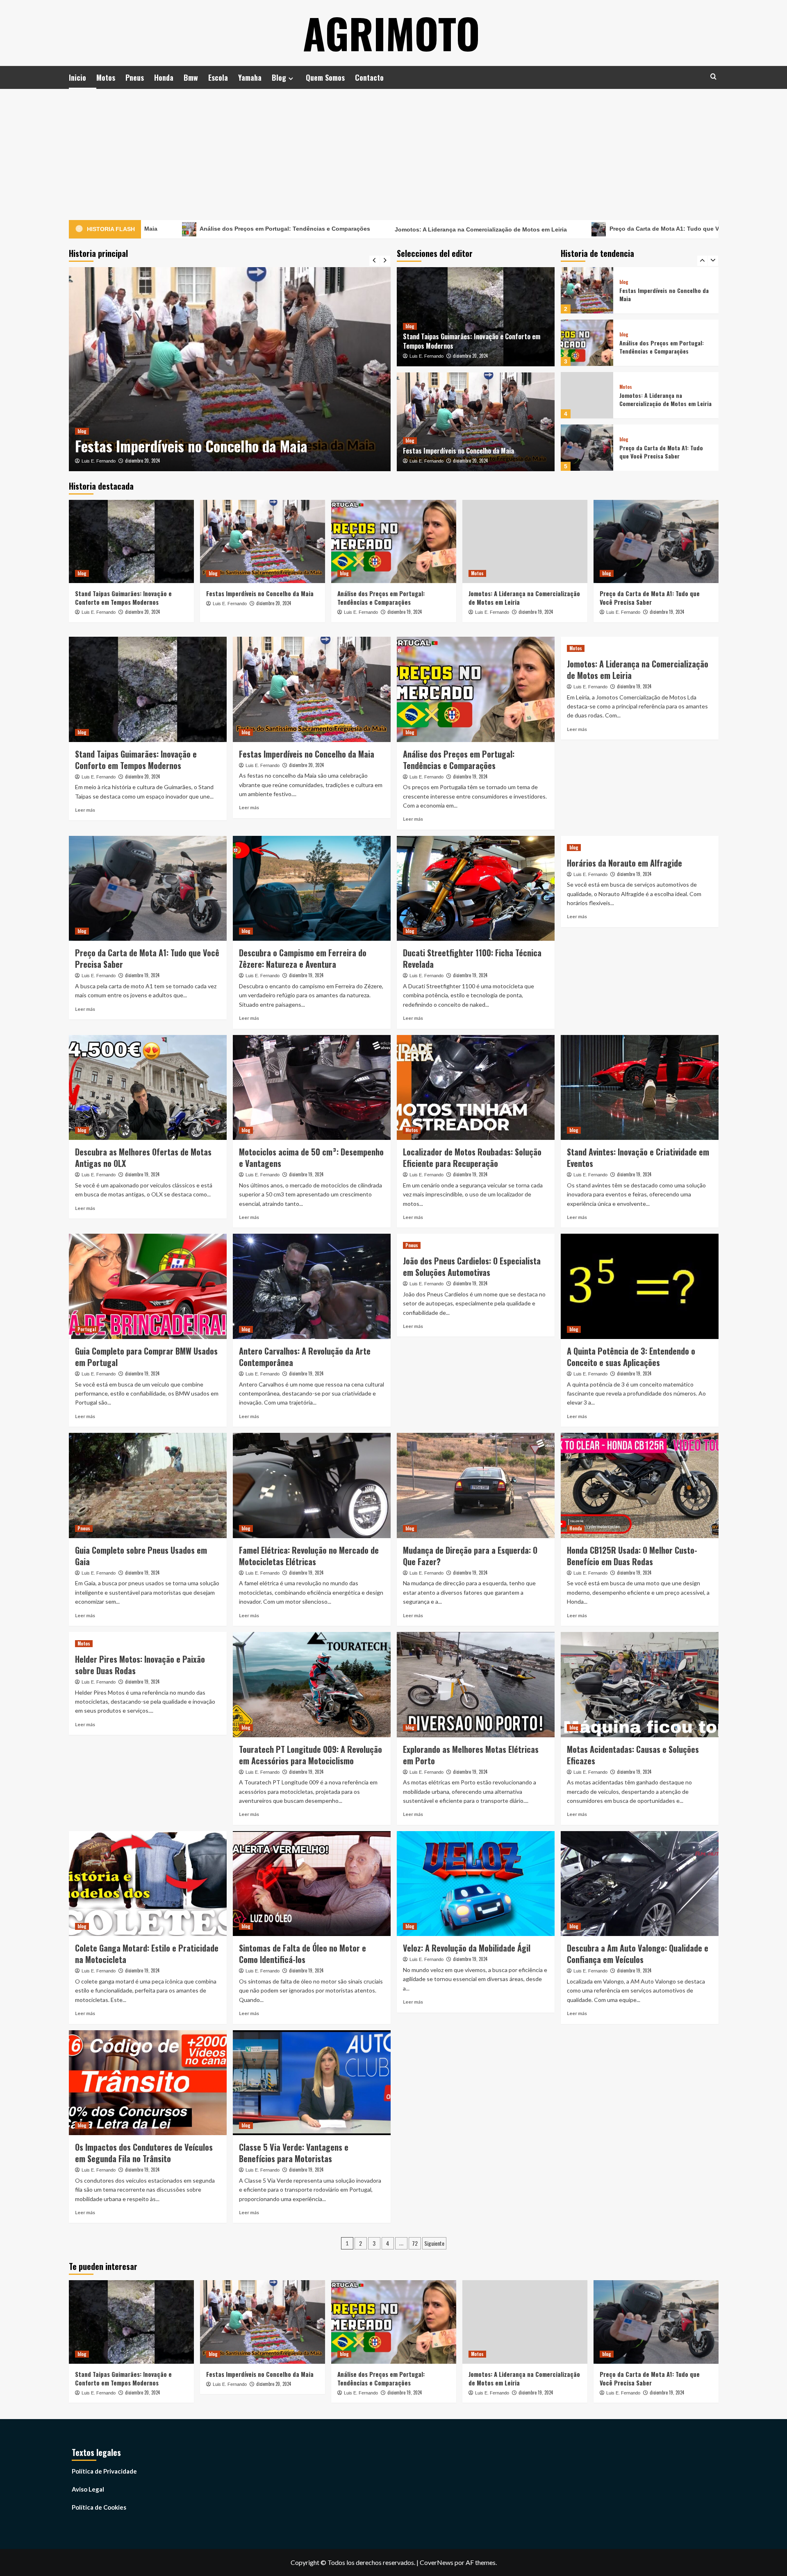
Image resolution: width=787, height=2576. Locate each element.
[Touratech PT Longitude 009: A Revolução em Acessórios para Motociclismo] (312, 1685)
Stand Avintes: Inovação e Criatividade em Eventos (638, 1157)
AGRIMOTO (391, 33)
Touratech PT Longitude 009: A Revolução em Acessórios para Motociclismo (310, 1755)
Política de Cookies (99, 2507)
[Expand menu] (291, 78)
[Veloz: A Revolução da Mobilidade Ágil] (476, 1884)
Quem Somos (325, 77)
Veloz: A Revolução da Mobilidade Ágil (467, 1948)
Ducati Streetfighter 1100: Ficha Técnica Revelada (472, 958)
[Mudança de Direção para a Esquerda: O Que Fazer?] (476, 1485)
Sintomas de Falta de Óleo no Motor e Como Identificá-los (303, 1954)
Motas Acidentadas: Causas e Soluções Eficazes (633, 1755)
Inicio (77, 77)
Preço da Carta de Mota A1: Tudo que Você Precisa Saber (506, 229)
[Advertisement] (393, 150)
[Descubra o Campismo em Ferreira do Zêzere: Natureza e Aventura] (312, 889)
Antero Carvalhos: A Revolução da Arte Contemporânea (305, 1357)
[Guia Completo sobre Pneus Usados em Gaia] (148, 1485)
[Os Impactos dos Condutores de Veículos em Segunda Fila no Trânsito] (148, 2083)
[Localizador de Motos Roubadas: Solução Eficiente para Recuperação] (476, 1088)
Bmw (191, 77)
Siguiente (434, 2243)
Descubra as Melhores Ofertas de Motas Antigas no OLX (143, 1157)
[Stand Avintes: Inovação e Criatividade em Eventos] (640, 1088)
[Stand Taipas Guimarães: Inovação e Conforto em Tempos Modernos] (587, 448)
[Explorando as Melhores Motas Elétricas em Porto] (476, 1685)
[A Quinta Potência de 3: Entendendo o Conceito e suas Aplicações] (640, 1286)
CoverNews (437, 2562)
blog (82, 412)
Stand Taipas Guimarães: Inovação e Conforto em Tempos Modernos (472, 341)
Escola (218, 77)
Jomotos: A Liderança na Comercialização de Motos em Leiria (299, 229)
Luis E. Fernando (99, 461)
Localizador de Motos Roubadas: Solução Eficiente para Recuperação (472, 1157)
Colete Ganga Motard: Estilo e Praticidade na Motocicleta (147, 1954)
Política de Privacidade (104, 2471)
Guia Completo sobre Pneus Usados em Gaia (141, 1556)
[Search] (713, 76)
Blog (279, 77)
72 (415, 2243)
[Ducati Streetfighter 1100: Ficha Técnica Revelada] (476, 889)
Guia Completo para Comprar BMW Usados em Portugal (146, 1357)
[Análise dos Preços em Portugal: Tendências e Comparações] (230, 369)
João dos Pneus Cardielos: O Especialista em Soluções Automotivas (472, 1266)
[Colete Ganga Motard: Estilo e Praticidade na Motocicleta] (148, 1884)
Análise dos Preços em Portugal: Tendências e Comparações (209, 436)
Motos (106, 77)
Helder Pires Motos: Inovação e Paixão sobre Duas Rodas (140, 1665)
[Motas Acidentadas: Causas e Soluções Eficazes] (640, 1685)
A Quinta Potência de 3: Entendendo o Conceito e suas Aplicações (631, 1357)
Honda (164, 77)
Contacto (369, 77)
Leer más (85, 810)
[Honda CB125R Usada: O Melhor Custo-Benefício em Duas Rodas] (640, 1485)
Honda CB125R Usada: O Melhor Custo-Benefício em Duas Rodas (632, 1556)
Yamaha (250, 77)
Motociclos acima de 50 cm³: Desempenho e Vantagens (311, 1157)
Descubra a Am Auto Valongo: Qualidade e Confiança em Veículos (638, 1954)
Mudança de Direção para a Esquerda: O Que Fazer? (470, 1556)
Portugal (87, 1329)
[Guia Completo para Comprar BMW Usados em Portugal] (148, 1286)
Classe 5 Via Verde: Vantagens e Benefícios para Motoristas (294, 2153)
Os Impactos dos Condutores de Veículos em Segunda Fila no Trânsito (144, 2153)
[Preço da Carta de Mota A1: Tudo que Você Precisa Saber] (587, 395)
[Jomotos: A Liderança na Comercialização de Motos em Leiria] (587, 343)
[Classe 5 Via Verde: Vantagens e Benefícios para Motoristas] (312, 2083)
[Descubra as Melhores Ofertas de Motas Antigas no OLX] (148, 1088)
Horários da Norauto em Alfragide (624, 863)
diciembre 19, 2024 (143, 461)
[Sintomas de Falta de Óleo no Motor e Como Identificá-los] (312, 1884)
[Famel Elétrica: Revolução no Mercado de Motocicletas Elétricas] (312, 1485)
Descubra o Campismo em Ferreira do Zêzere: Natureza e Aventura (303, 958)
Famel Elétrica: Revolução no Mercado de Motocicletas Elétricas (309, 1556)
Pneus (135, 77)
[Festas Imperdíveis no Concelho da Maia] (476, 422)
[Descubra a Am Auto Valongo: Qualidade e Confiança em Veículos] (640, 1884)
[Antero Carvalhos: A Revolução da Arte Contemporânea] (312, 1286)
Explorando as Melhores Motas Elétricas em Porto (471, 1755)
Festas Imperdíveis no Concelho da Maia (458, 451)
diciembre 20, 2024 (470, 356)
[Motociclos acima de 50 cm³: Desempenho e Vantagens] (312, 1088)
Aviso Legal (88, 2489)
